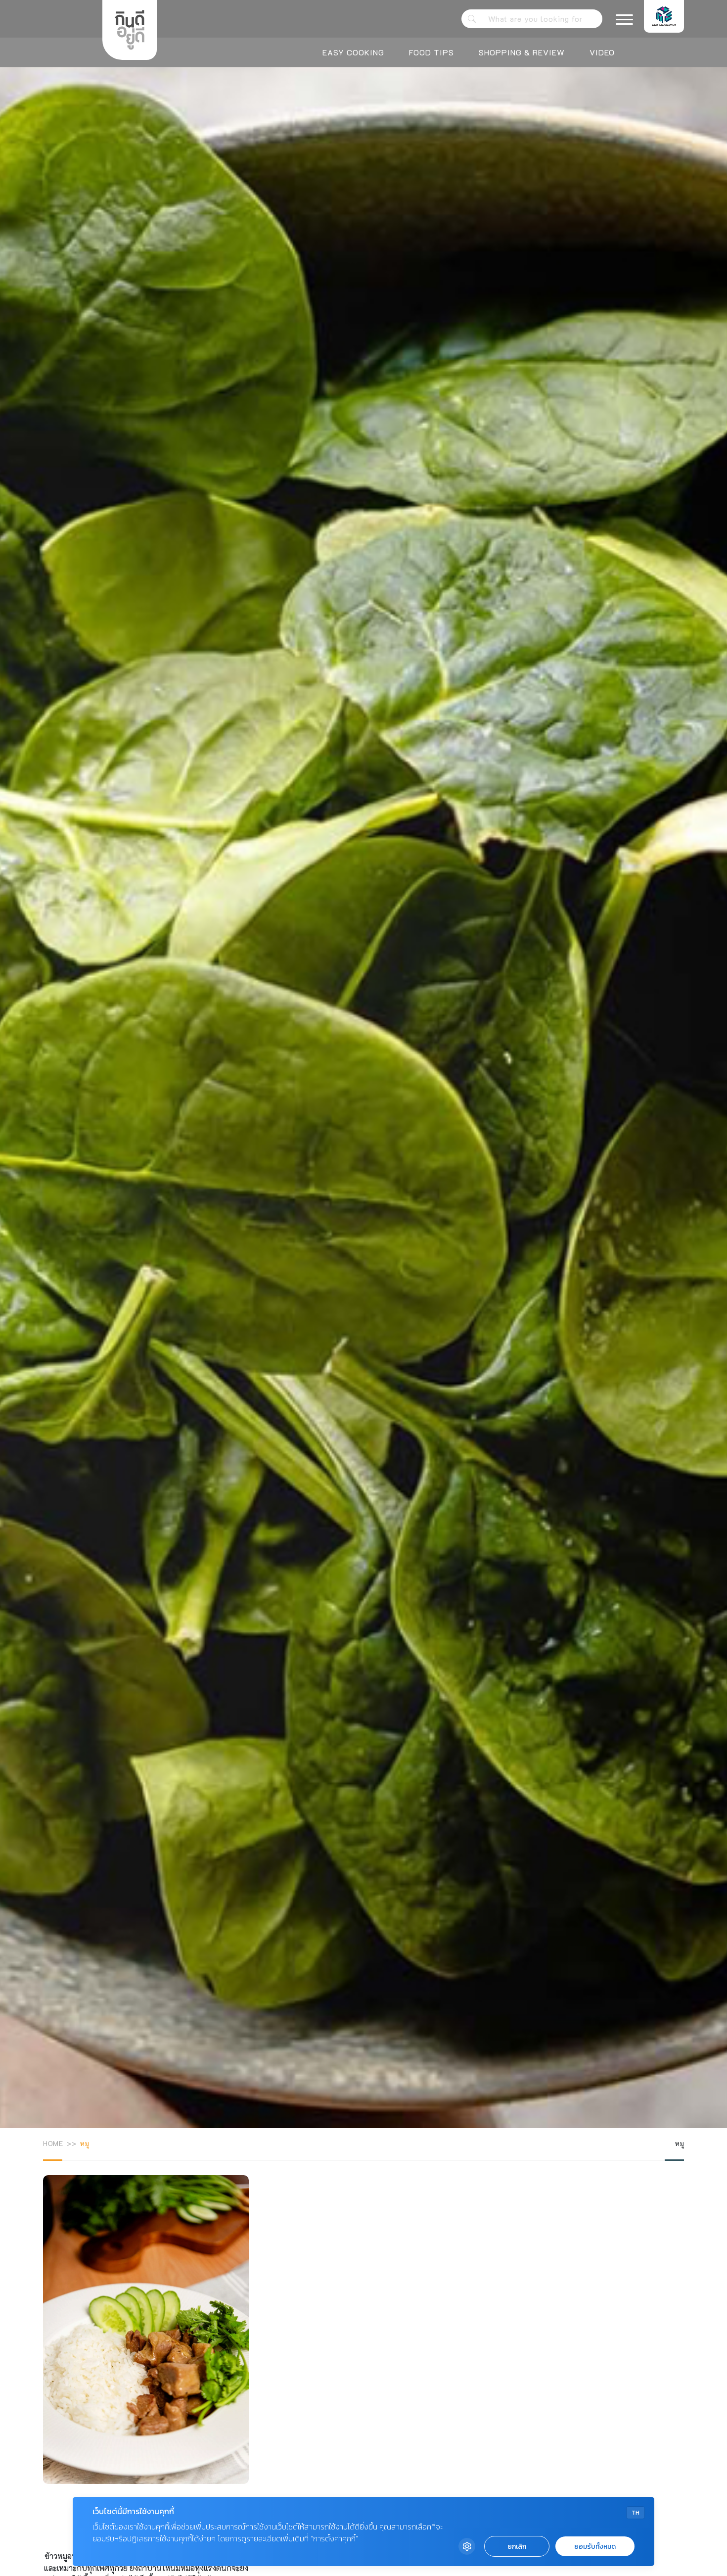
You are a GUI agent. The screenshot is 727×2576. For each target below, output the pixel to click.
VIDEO (602, 52)
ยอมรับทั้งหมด (595, 2547)
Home (53, 2143)
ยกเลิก (517, 2547)
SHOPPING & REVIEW (522, 52)
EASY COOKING (353, 52)
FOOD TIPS (432, 52)
